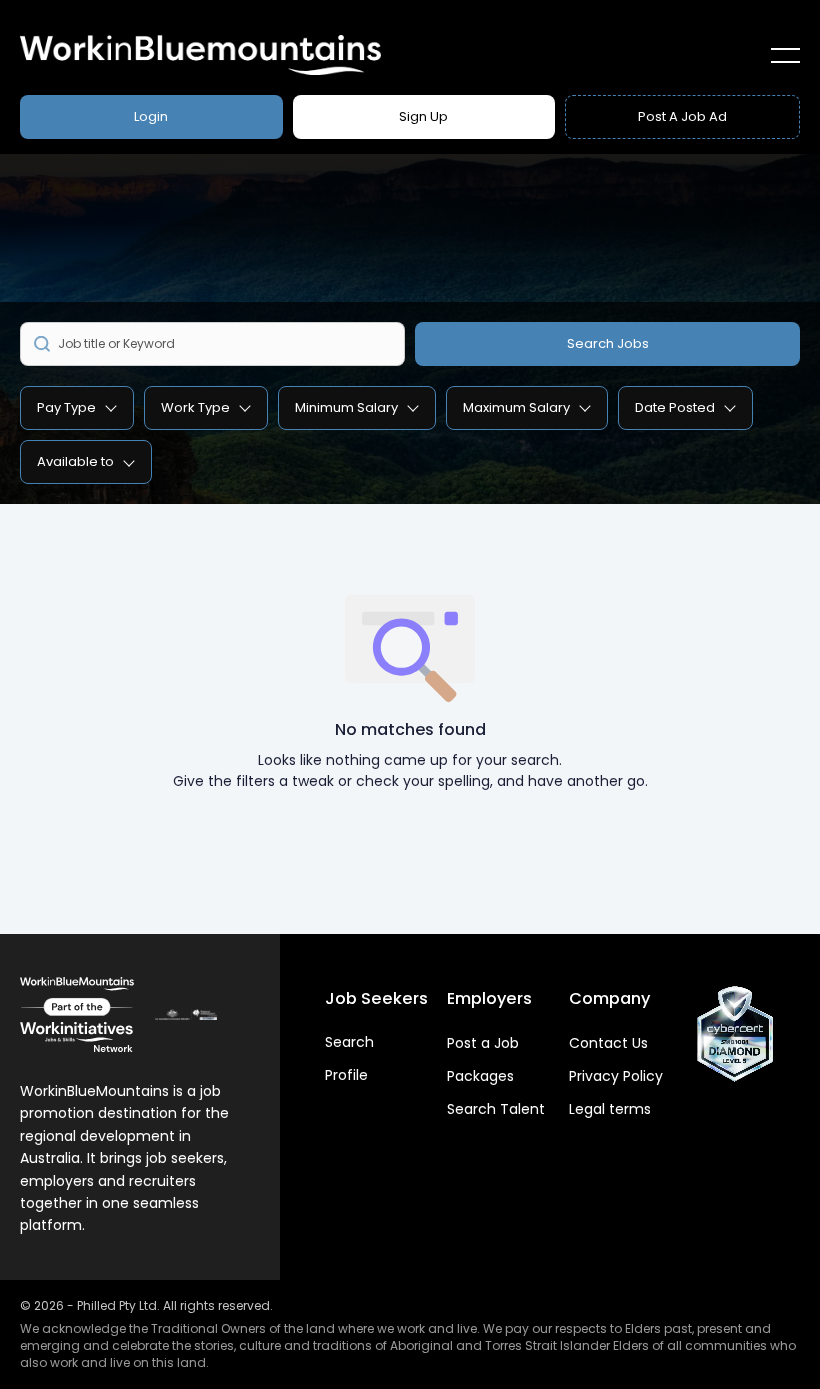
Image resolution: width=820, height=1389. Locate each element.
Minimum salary (346, 407)
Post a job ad (682, 116)
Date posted (675, 407)
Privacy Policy (616, 1076)
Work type (195, 407)
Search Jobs (608, 343)
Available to (75, 461)
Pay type (66, 407)
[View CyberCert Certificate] (735, 1034)
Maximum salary (516, 407)
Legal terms (610, 1109)
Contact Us (608, 1043)
